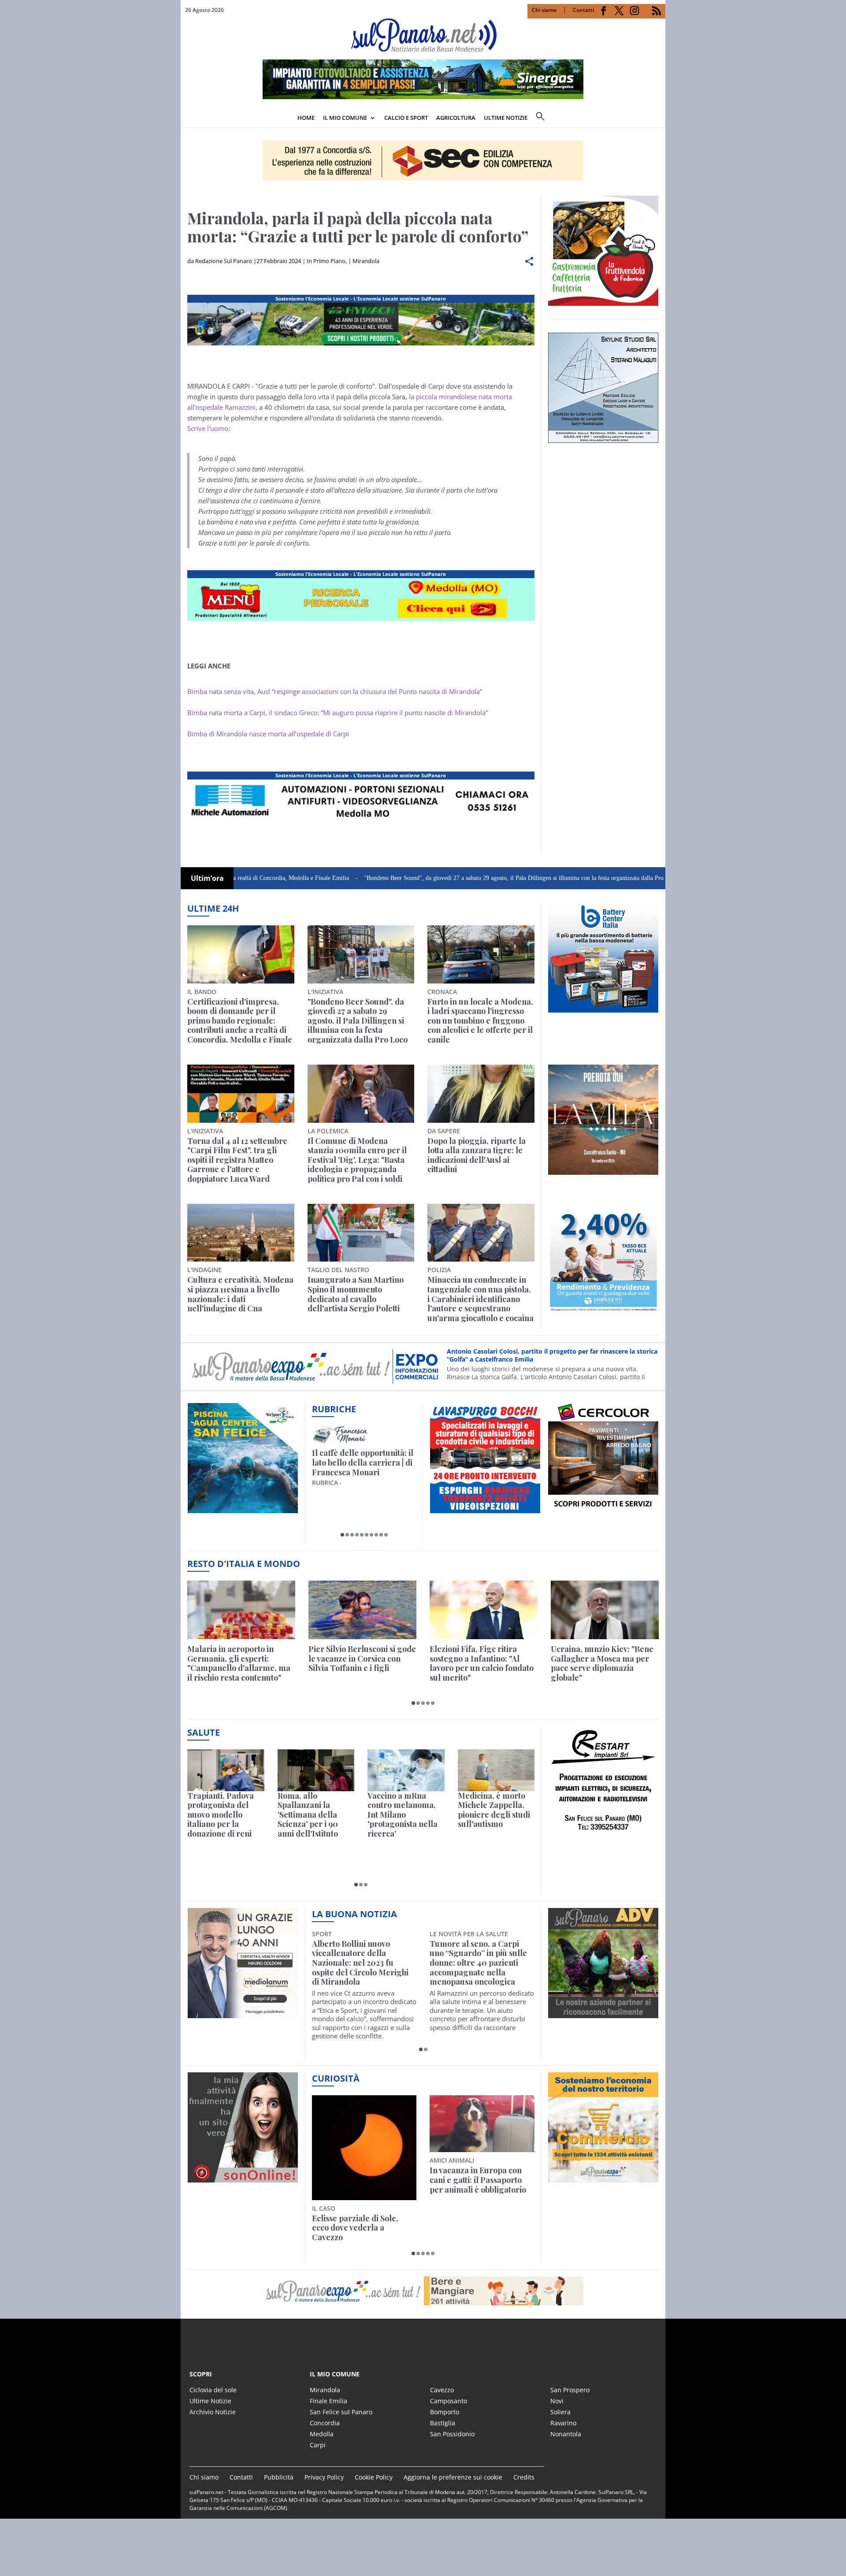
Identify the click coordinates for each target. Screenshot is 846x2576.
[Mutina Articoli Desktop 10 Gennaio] (361, 621)
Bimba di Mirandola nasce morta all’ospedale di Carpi (268, 734)
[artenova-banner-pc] (423, 2291)
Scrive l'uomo (208, 428)
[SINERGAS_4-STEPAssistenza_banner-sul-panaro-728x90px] (361, 823)
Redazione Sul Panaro (224, 261)
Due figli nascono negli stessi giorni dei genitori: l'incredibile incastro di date (481, 2180)
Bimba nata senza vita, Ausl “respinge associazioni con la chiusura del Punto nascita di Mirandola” (335, 691)
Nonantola (566, 2434)
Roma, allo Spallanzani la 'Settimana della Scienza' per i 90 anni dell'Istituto (308, 1815)
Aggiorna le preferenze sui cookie (453, 2477)
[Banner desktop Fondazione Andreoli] (361, 345)
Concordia (325, 2423)
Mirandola (366, 261)
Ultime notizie (506, 118)
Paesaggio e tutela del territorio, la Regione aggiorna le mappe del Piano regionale (354, 2185)
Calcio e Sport (406, 118)
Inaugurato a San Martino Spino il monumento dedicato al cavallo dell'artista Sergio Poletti (356, 1294)
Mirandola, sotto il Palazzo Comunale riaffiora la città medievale (479, 1954)
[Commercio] (603, 2178)
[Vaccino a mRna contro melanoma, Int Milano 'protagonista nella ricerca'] (406, 1770)
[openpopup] (659, 119)
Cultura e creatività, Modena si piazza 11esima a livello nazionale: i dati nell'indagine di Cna (240, 1294)
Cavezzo (442, 2390)
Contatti (583, 10)
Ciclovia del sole (213, 2390)
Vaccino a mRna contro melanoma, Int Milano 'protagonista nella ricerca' (403, 1815)
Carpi (318, 2445)
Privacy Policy (324, 2477)
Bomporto (445, 2412)
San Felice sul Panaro (341, 2412)
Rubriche (334, 1409)
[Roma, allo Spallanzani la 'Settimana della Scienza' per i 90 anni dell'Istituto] (316, 1770)
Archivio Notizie (213, 2412)
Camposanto (449, 2401)
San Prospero (570, 2390)
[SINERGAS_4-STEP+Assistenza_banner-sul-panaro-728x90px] (423, 97)
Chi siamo (544, 10)
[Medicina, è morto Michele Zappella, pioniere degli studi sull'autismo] (496, 1770)
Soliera (560, 2412)
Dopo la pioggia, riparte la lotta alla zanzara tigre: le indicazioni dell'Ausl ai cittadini (477, 1155)
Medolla (322, 2434)
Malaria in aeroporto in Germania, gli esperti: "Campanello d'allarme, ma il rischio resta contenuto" (239, 1663)
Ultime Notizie (210, 2401)
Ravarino (563, 2423)
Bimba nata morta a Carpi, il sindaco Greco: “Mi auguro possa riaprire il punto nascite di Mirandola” (338, 713)
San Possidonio (452, 2434)
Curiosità (336, 2078)
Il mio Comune (345, 118)
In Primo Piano (326, 261)
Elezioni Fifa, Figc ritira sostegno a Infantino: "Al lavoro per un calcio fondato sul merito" (482, 1663)
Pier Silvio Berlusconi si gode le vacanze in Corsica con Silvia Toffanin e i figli (362, 1659)
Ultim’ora (207, 878)
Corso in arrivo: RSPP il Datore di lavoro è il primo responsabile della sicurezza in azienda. (551, 1355)
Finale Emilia (328, 2401)
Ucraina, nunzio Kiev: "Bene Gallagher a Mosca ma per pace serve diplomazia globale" (602, 1663)
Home (306, 118)
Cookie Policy (374, 2477)
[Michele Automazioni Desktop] (423, 160)
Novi (557, 2401)
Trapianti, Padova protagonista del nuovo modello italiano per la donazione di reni (221, 1815)
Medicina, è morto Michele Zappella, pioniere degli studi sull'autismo (494, 1810)
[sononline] (243, 2178)
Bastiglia (443, 2423)
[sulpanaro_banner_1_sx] (603, 2013)
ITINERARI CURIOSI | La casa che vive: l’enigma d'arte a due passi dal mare (362, 1463)
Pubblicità (279, 2477)
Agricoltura (456, 118)
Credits (524, 2477)
